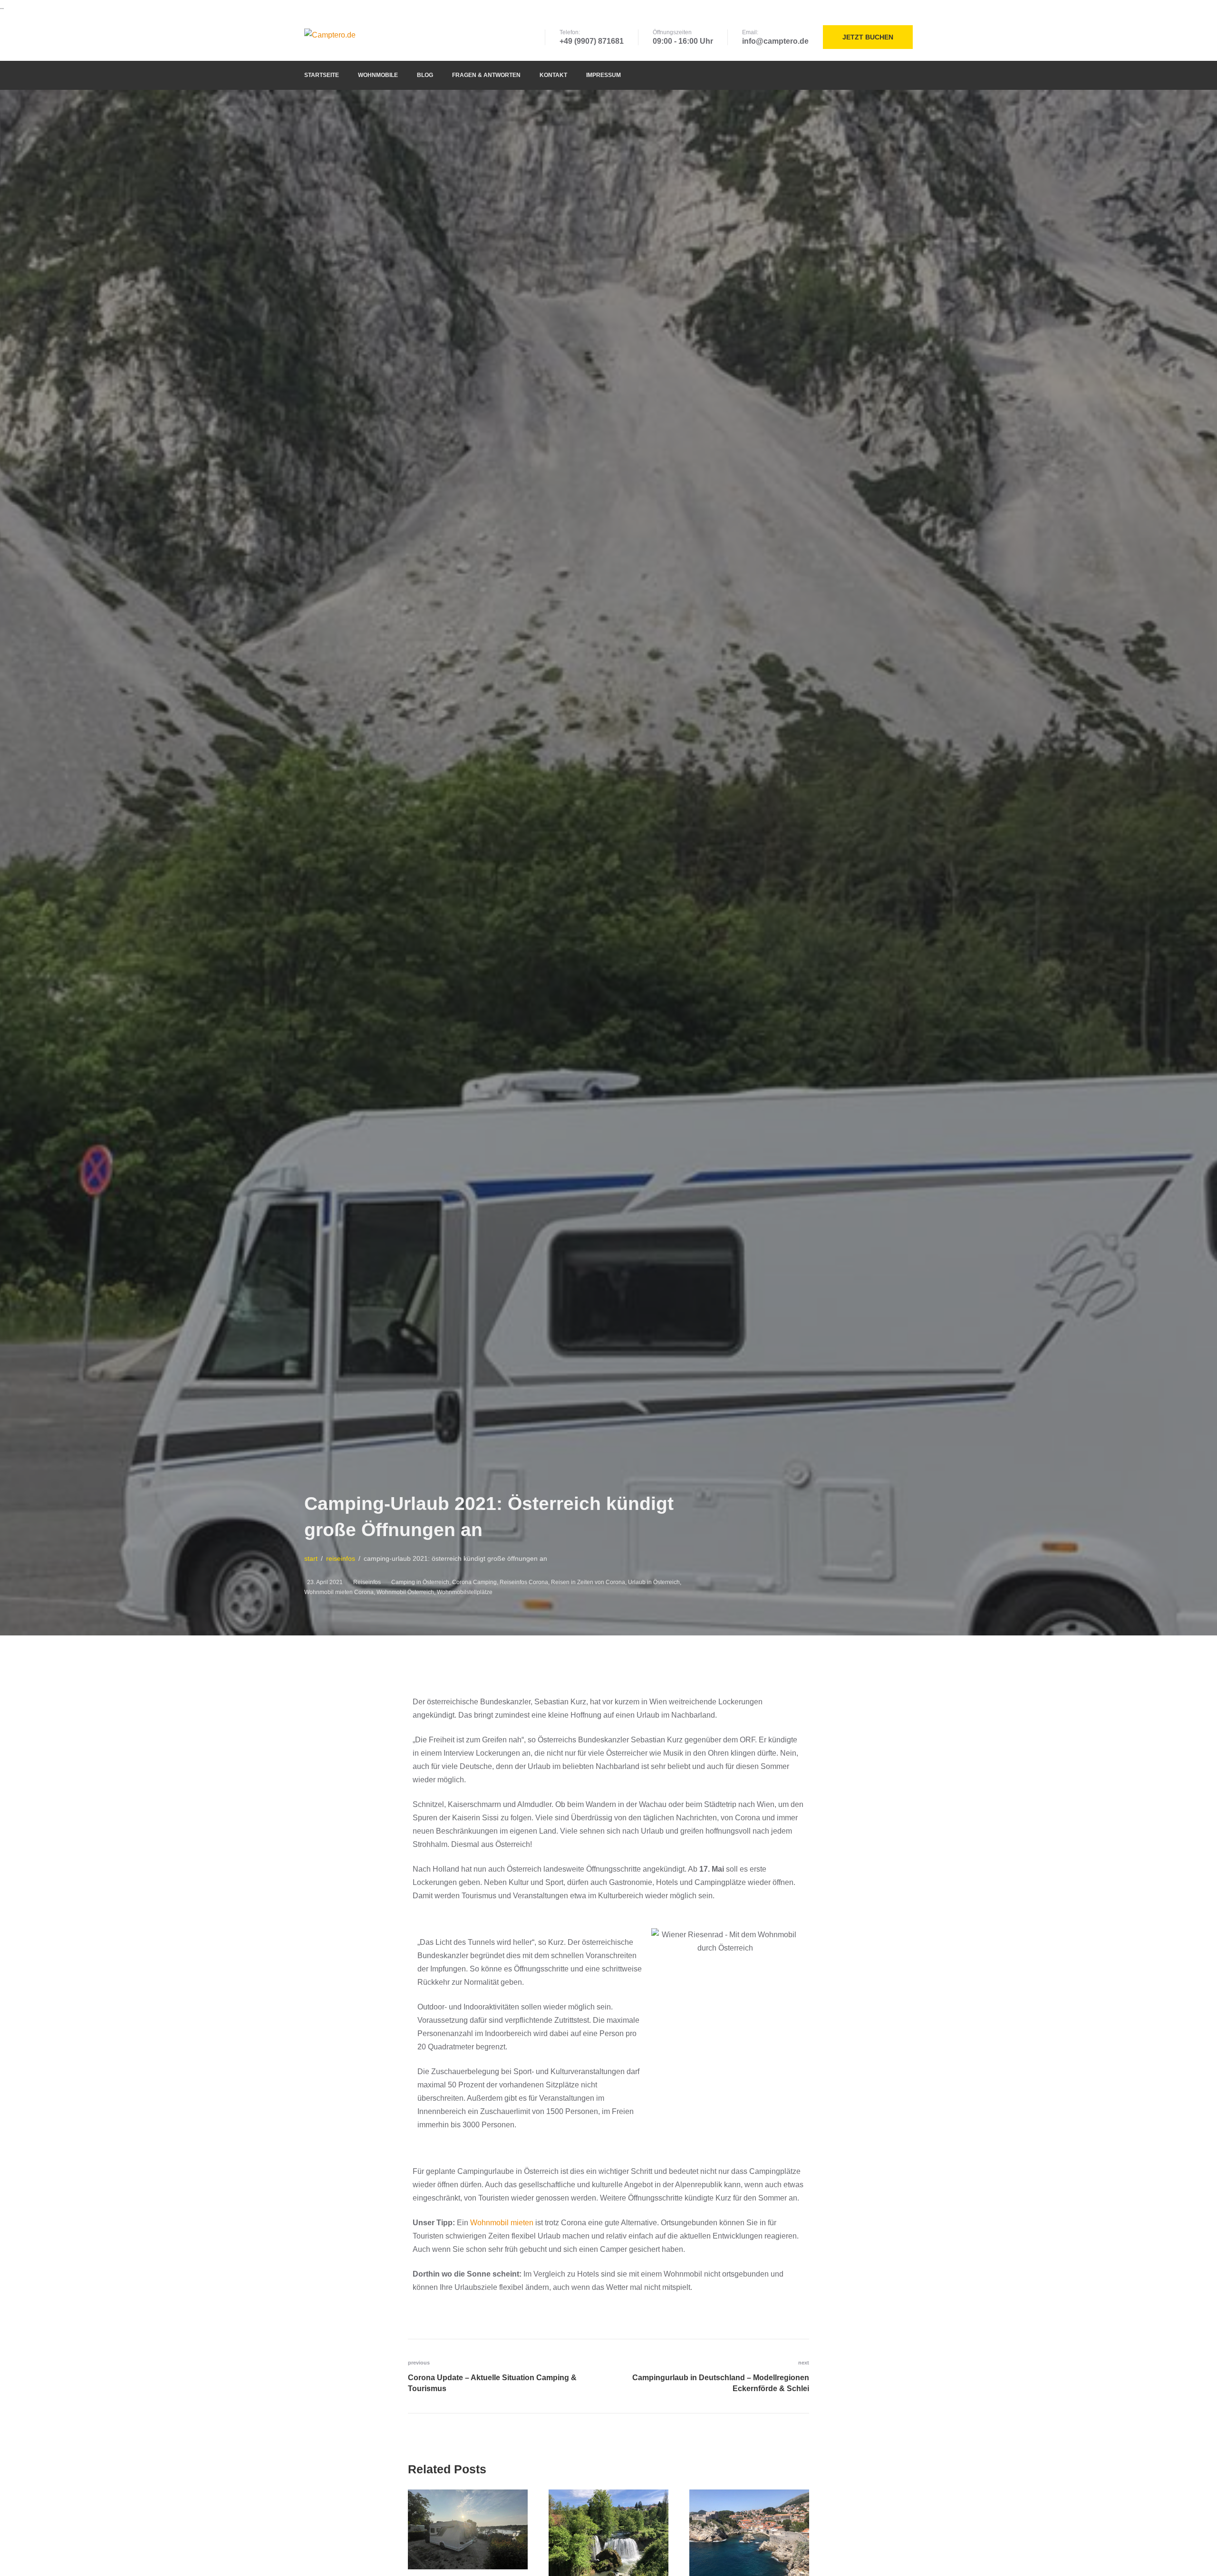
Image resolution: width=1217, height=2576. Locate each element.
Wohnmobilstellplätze (465, 1592)
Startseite (322, 75)
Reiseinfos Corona (524, 1582)
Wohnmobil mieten (502, 2223)
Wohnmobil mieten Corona (339, 1592)
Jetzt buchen (868, 37)
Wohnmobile (378, 75)
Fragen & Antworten (486, 75)
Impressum (604, 75)
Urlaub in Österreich (654, 1582)
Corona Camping (474, 1582)
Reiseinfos (367, 1582)
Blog (425, 75)
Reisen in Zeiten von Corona (588, 1582)
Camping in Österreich (420, 1582)
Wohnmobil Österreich (405, 1592)
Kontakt (553, 75)
